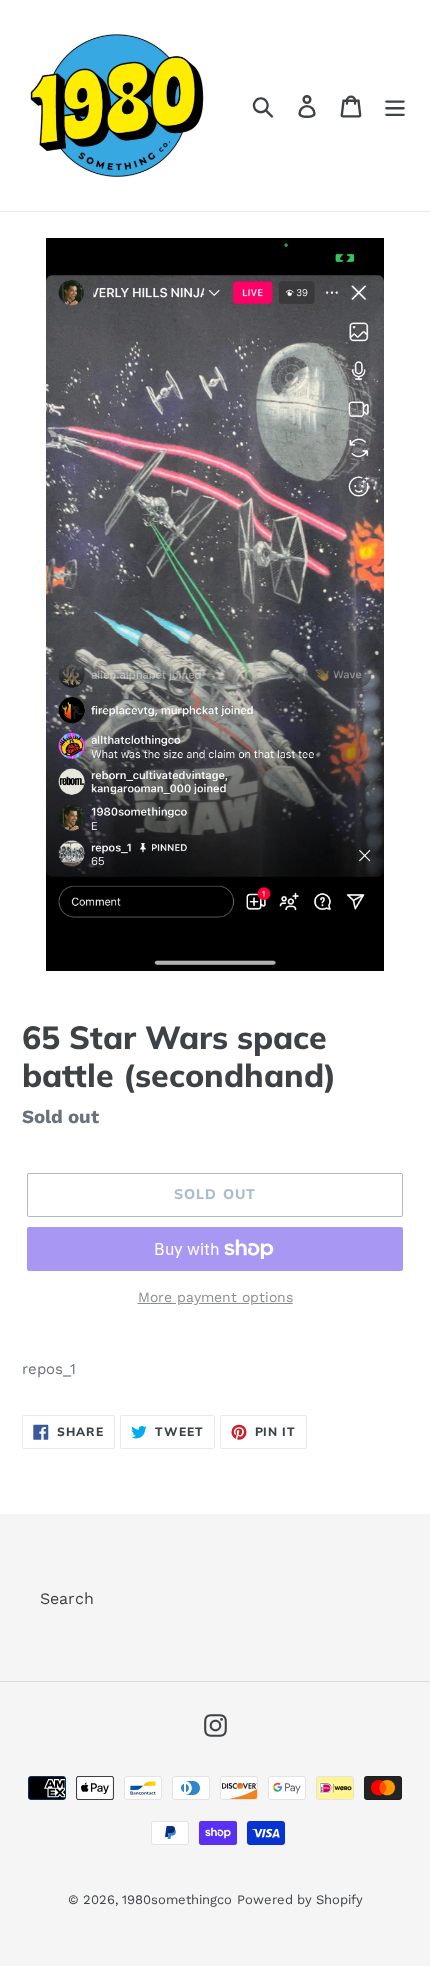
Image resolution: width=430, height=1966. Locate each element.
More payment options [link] (215, 1297)
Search (67, 1598)
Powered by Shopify (300, 1899)
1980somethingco (177, 1899)
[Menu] (395, 105)
